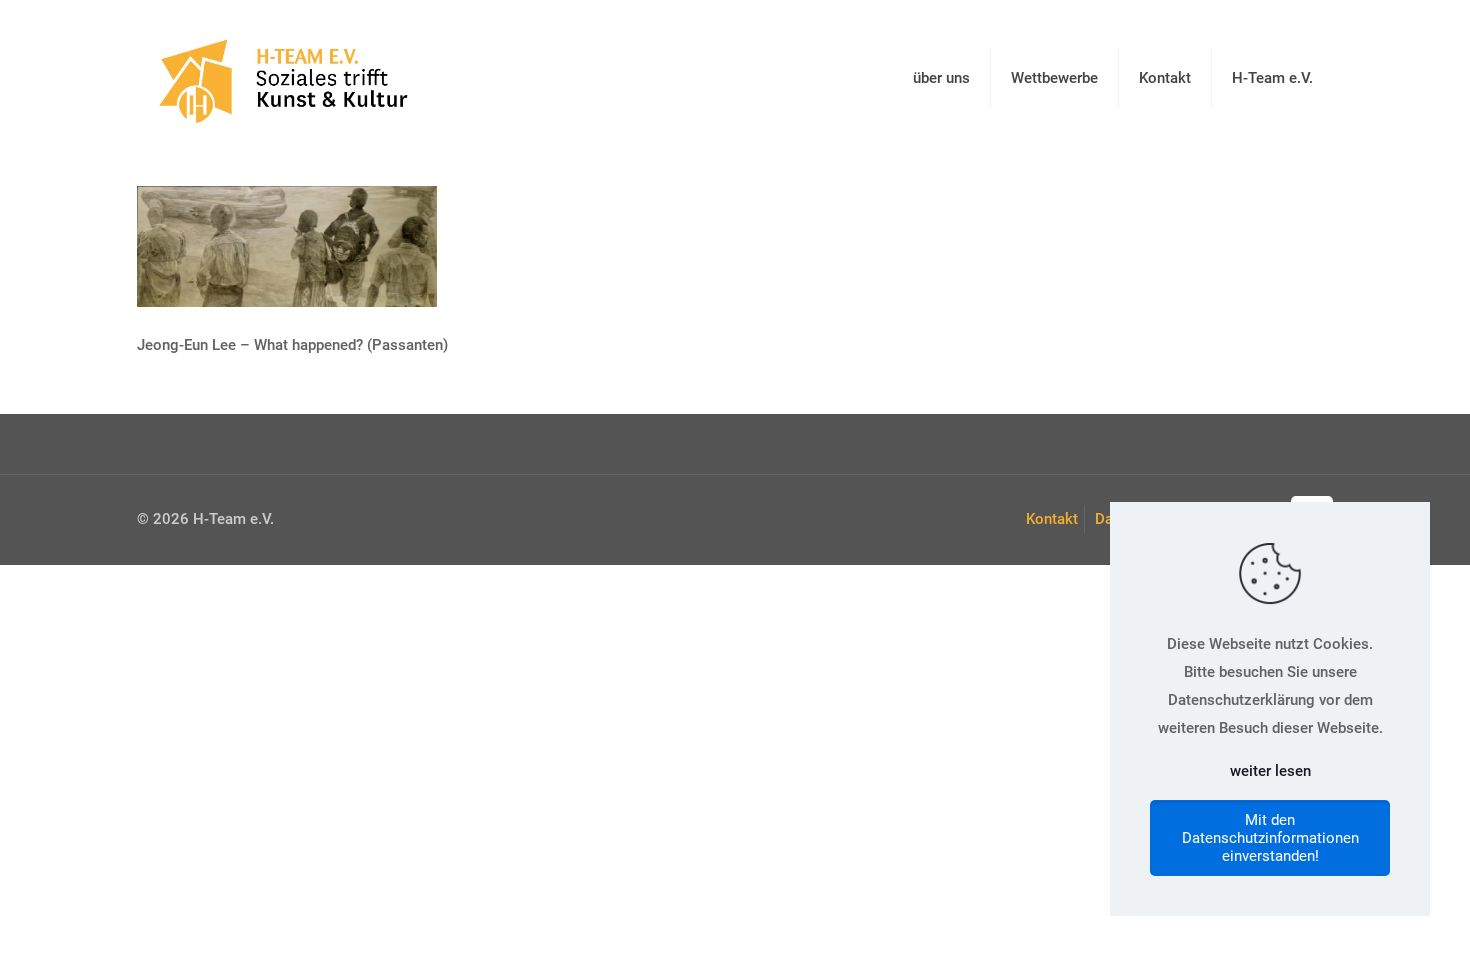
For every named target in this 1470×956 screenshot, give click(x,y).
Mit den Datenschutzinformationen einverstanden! (1270, 838)
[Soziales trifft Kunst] (279, 77)
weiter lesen (1270, 771)
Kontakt (1052, 519)
